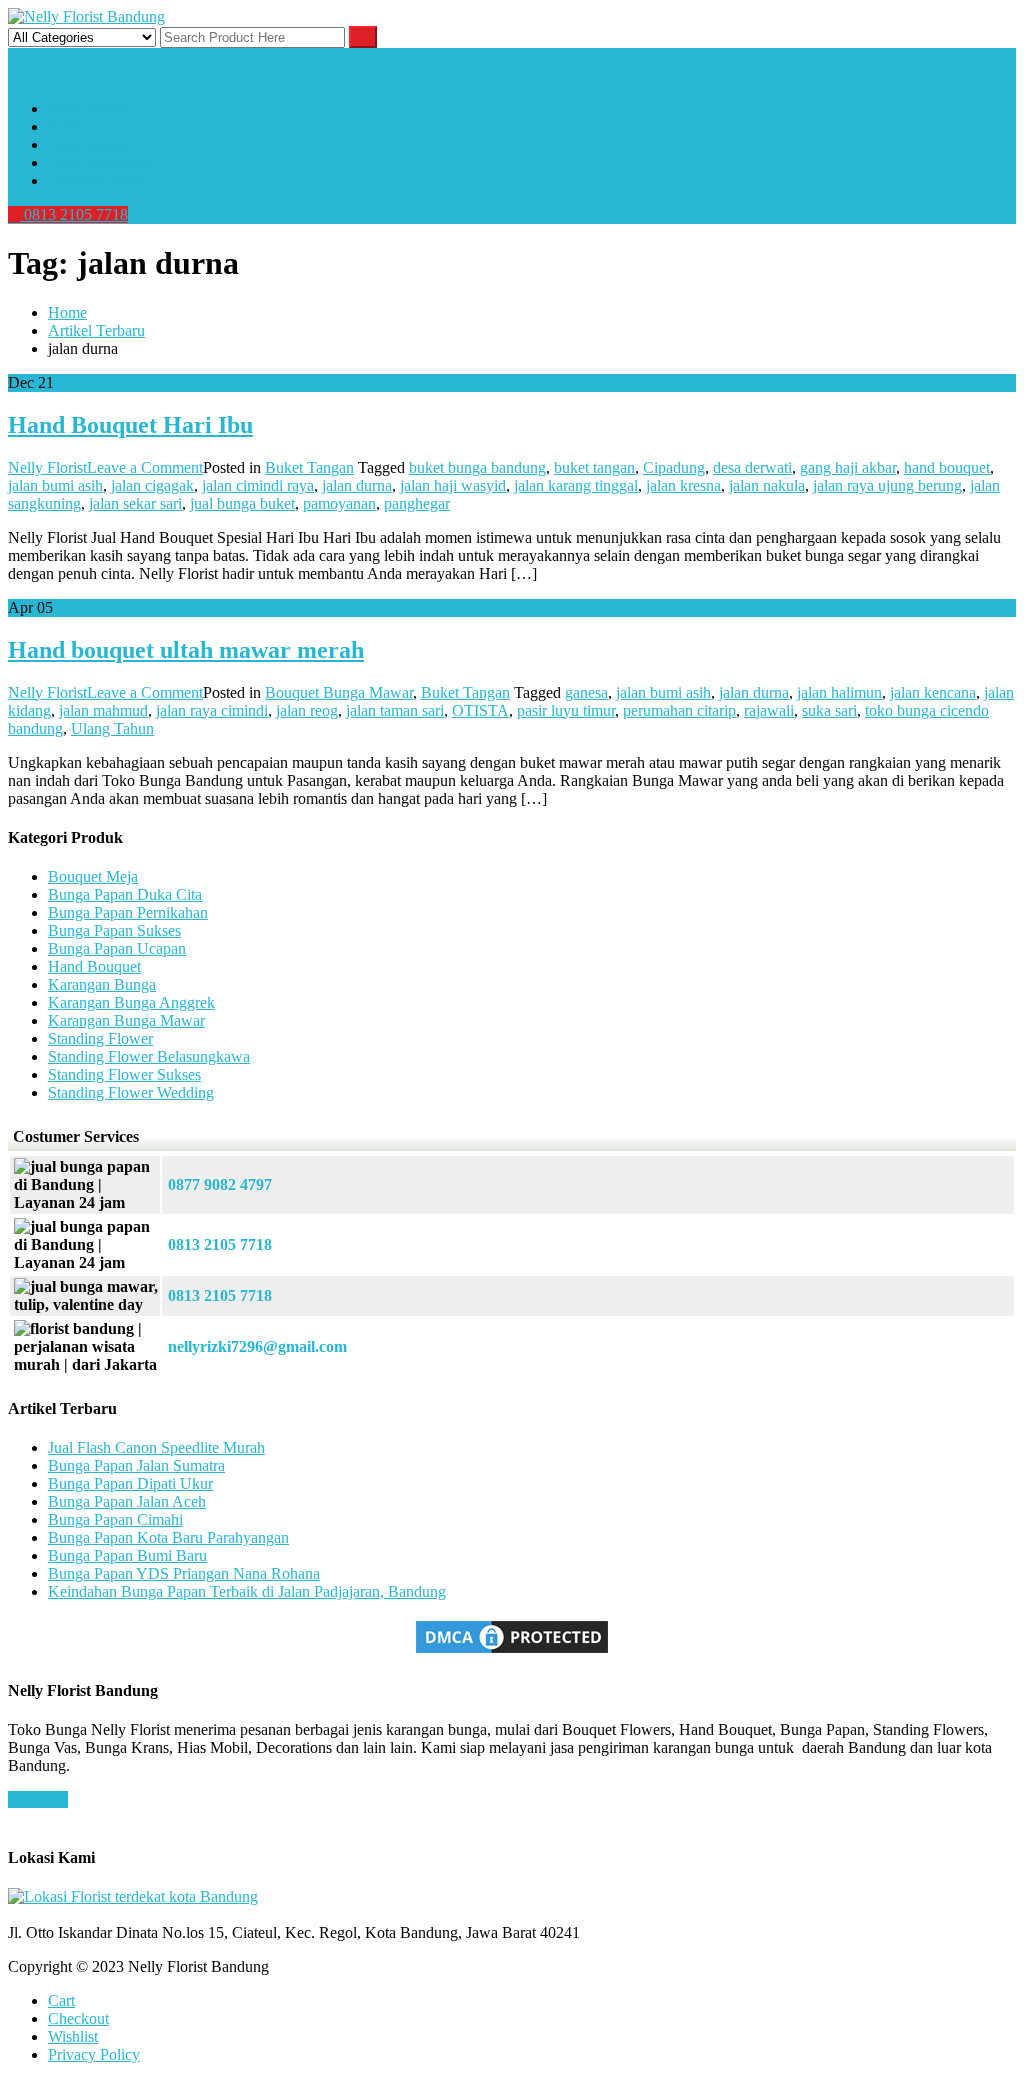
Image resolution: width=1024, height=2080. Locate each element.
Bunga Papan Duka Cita (125, 894)
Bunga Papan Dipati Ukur (130, 1483)
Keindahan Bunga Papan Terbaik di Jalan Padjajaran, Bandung (247, 1591)
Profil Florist (87, 108)
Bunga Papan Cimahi (115, 1519)
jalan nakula (767, 485)
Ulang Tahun (112, 728)
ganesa (586, 692)
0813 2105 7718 (74, 214)
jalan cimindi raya (258, 485)
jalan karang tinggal (576, 485)
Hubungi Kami (95, 180)
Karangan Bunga (102, 984)
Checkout (78, 2018)
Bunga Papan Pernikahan (128, 912)
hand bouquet (947, 467)
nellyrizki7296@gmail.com (257, 1346)
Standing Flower (100, 1038)
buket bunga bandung (477, 467)
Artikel (70, 126)
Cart (61, 2000)
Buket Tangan (309, 467)
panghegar (417, 503)
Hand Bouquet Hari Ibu (130, 425)
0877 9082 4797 (220, 1184)
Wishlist (73, 2036)
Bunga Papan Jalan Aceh (127, 1501)
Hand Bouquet (94, 966)
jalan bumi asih (55, 485)
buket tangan (594, 467)
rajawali (769, 710)
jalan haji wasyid (453, 485)
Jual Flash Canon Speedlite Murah (156, 1447)
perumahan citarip (679, 710)
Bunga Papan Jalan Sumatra (136, 1465)
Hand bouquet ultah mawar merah (186, 650)
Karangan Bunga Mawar (126, 1020)
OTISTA (480, 710)
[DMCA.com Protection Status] (512, 1651)
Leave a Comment (145, 467)
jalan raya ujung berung (887, 485)
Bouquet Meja (93, 876)
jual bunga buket (242, 503)
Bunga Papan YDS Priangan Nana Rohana (184, 1573)
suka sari (829, 710)
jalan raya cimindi (212, 710)
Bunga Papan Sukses (114, 930)
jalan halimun (839, 692)
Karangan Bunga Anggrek (131, 1002)
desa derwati (752, 467)
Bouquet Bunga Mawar (339, 692)
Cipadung (674, 467)
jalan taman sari (395, 710)
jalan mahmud (103, 710)
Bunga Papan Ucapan (117, 948)
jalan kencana (933, 692)
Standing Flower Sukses (124, 1074)
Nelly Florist (47, 467)
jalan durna (357, 485)
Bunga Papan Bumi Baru (127, 1555)
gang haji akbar (848, 467)
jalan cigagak (152, 485)
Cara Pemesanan (100, 162)
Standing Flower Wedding (131, 1092)
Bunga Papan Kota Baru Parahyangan (168, 1537)
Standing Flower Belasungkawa (149, 1056)
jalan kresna (683, 485)
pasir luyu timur (566, 710)
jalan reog (307, 710)
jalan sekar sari (135, 503)
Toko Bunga (87, 144)
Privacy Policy (94, 2054)
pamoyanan (339, 503)
